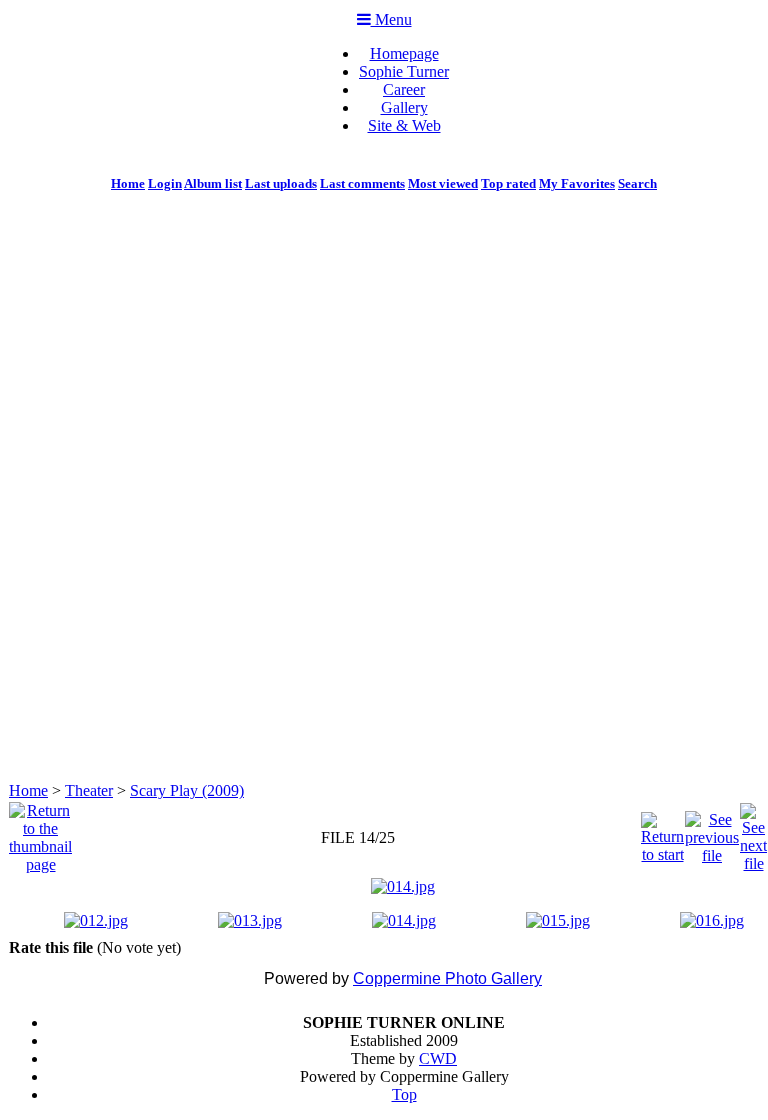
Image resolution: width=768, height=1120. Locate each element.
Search (637, 183)
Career (404, 89)
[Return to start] (662, 832)
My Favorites (577, 183)
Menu (391, 19)
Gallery (404, 107)
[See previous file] (712, 832)
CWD (438, 1058)
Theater (89, 790)
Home (128, 183)
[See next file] (753, 832)
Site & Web (404, 125)
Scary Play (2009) (187, 790)
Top (404, 1094)
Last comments (362, 183)
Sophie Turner (404, 71)
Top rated (508, 183)
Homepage (404, 53)
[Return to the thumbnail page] (40, 832)
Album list (213, 183)
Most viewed (443, 183)
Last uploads (281, 183)
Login (165, 183)
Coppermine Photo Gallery (447, 978)
